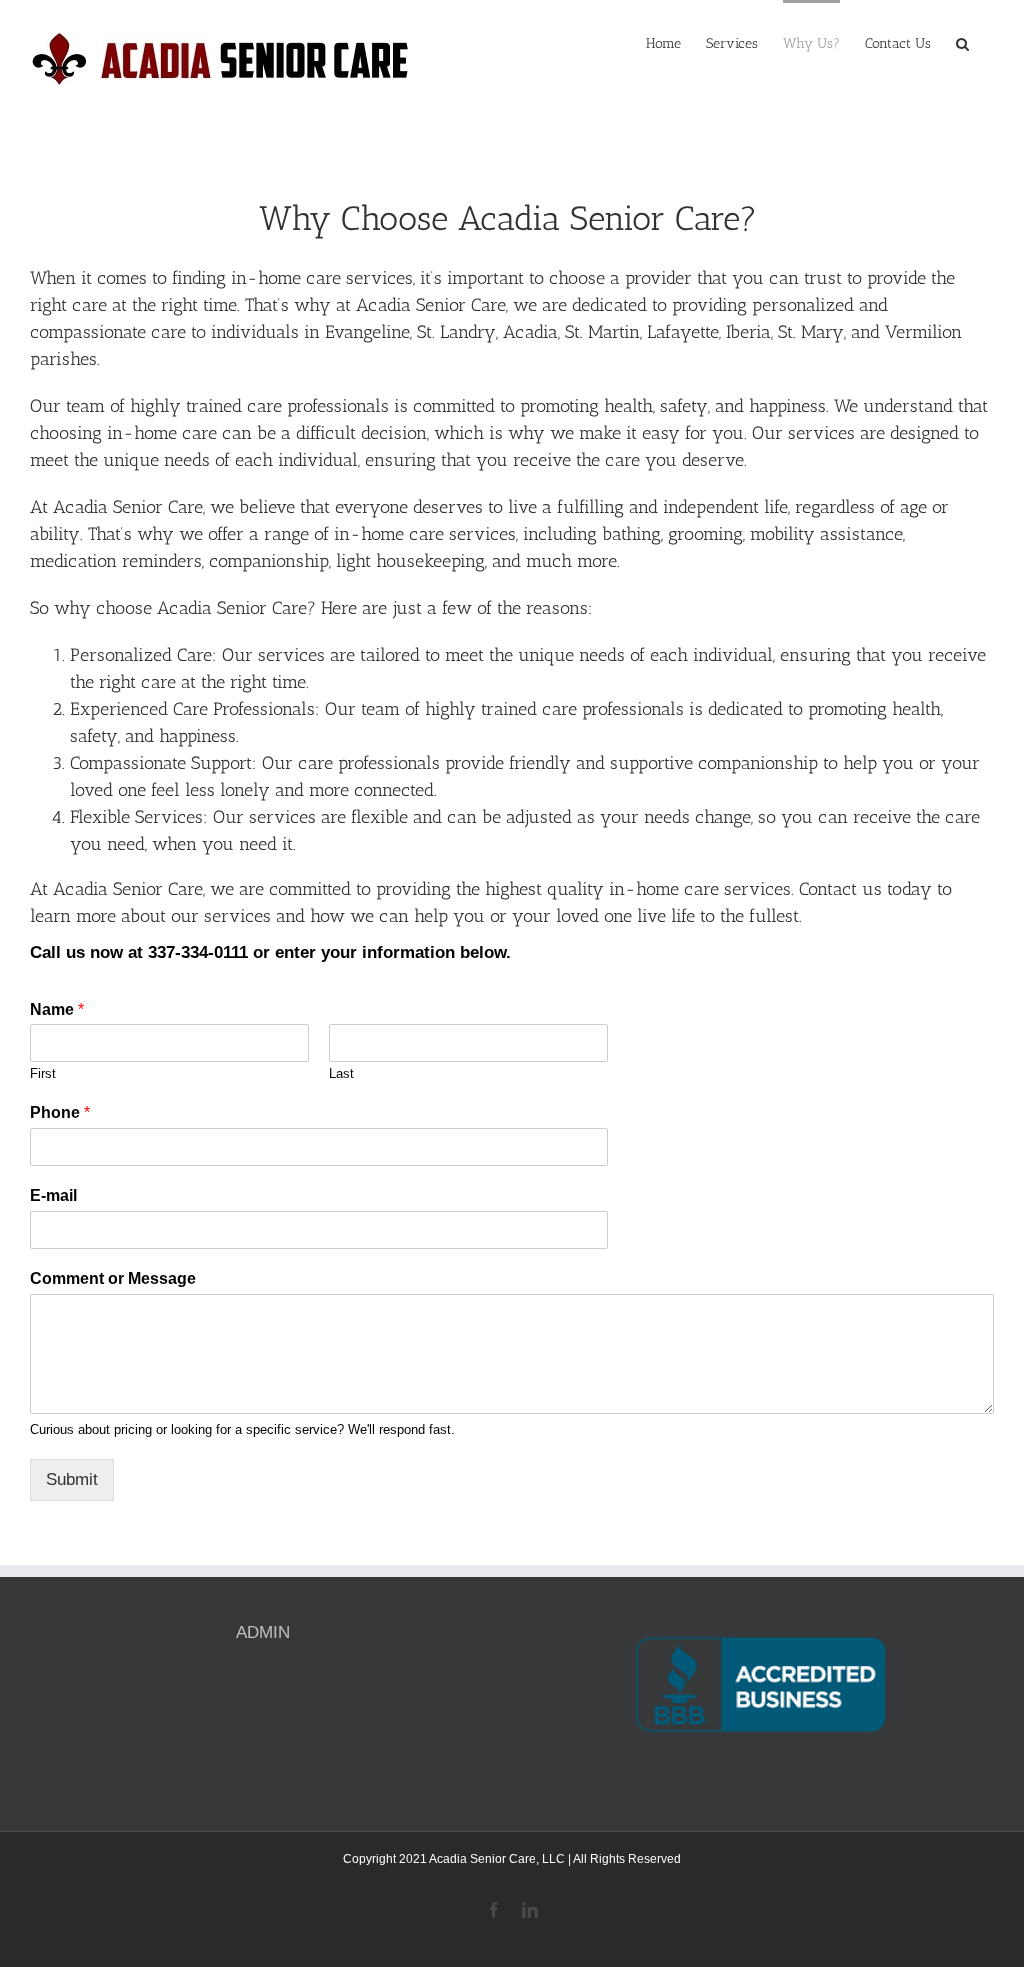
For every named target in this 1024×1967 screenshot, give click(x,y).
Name (57, 1009)
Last (341, 1073)
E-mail (53, 1195)
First (43, 1073)
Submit (72, 1479)
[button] (962, 42)
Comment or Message (113, 1278)
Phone (60, 1112)
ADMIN (263, 1632)
